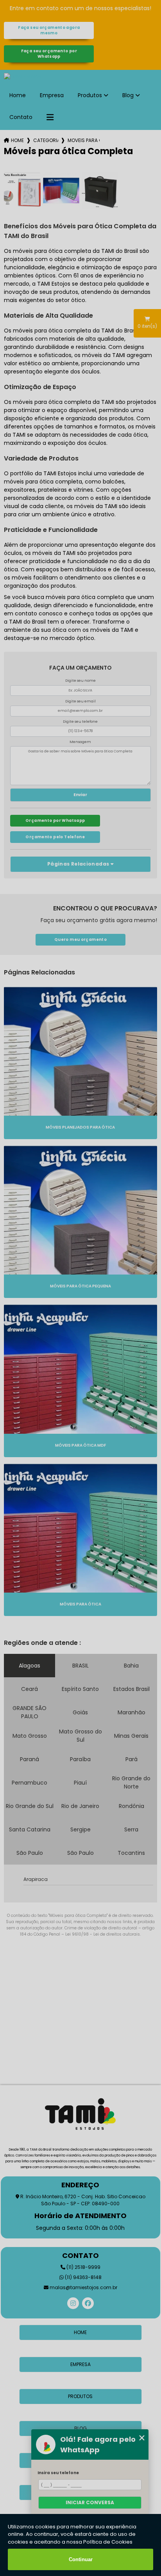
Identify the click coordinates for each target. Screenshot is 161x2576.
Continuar (81, 2559)
